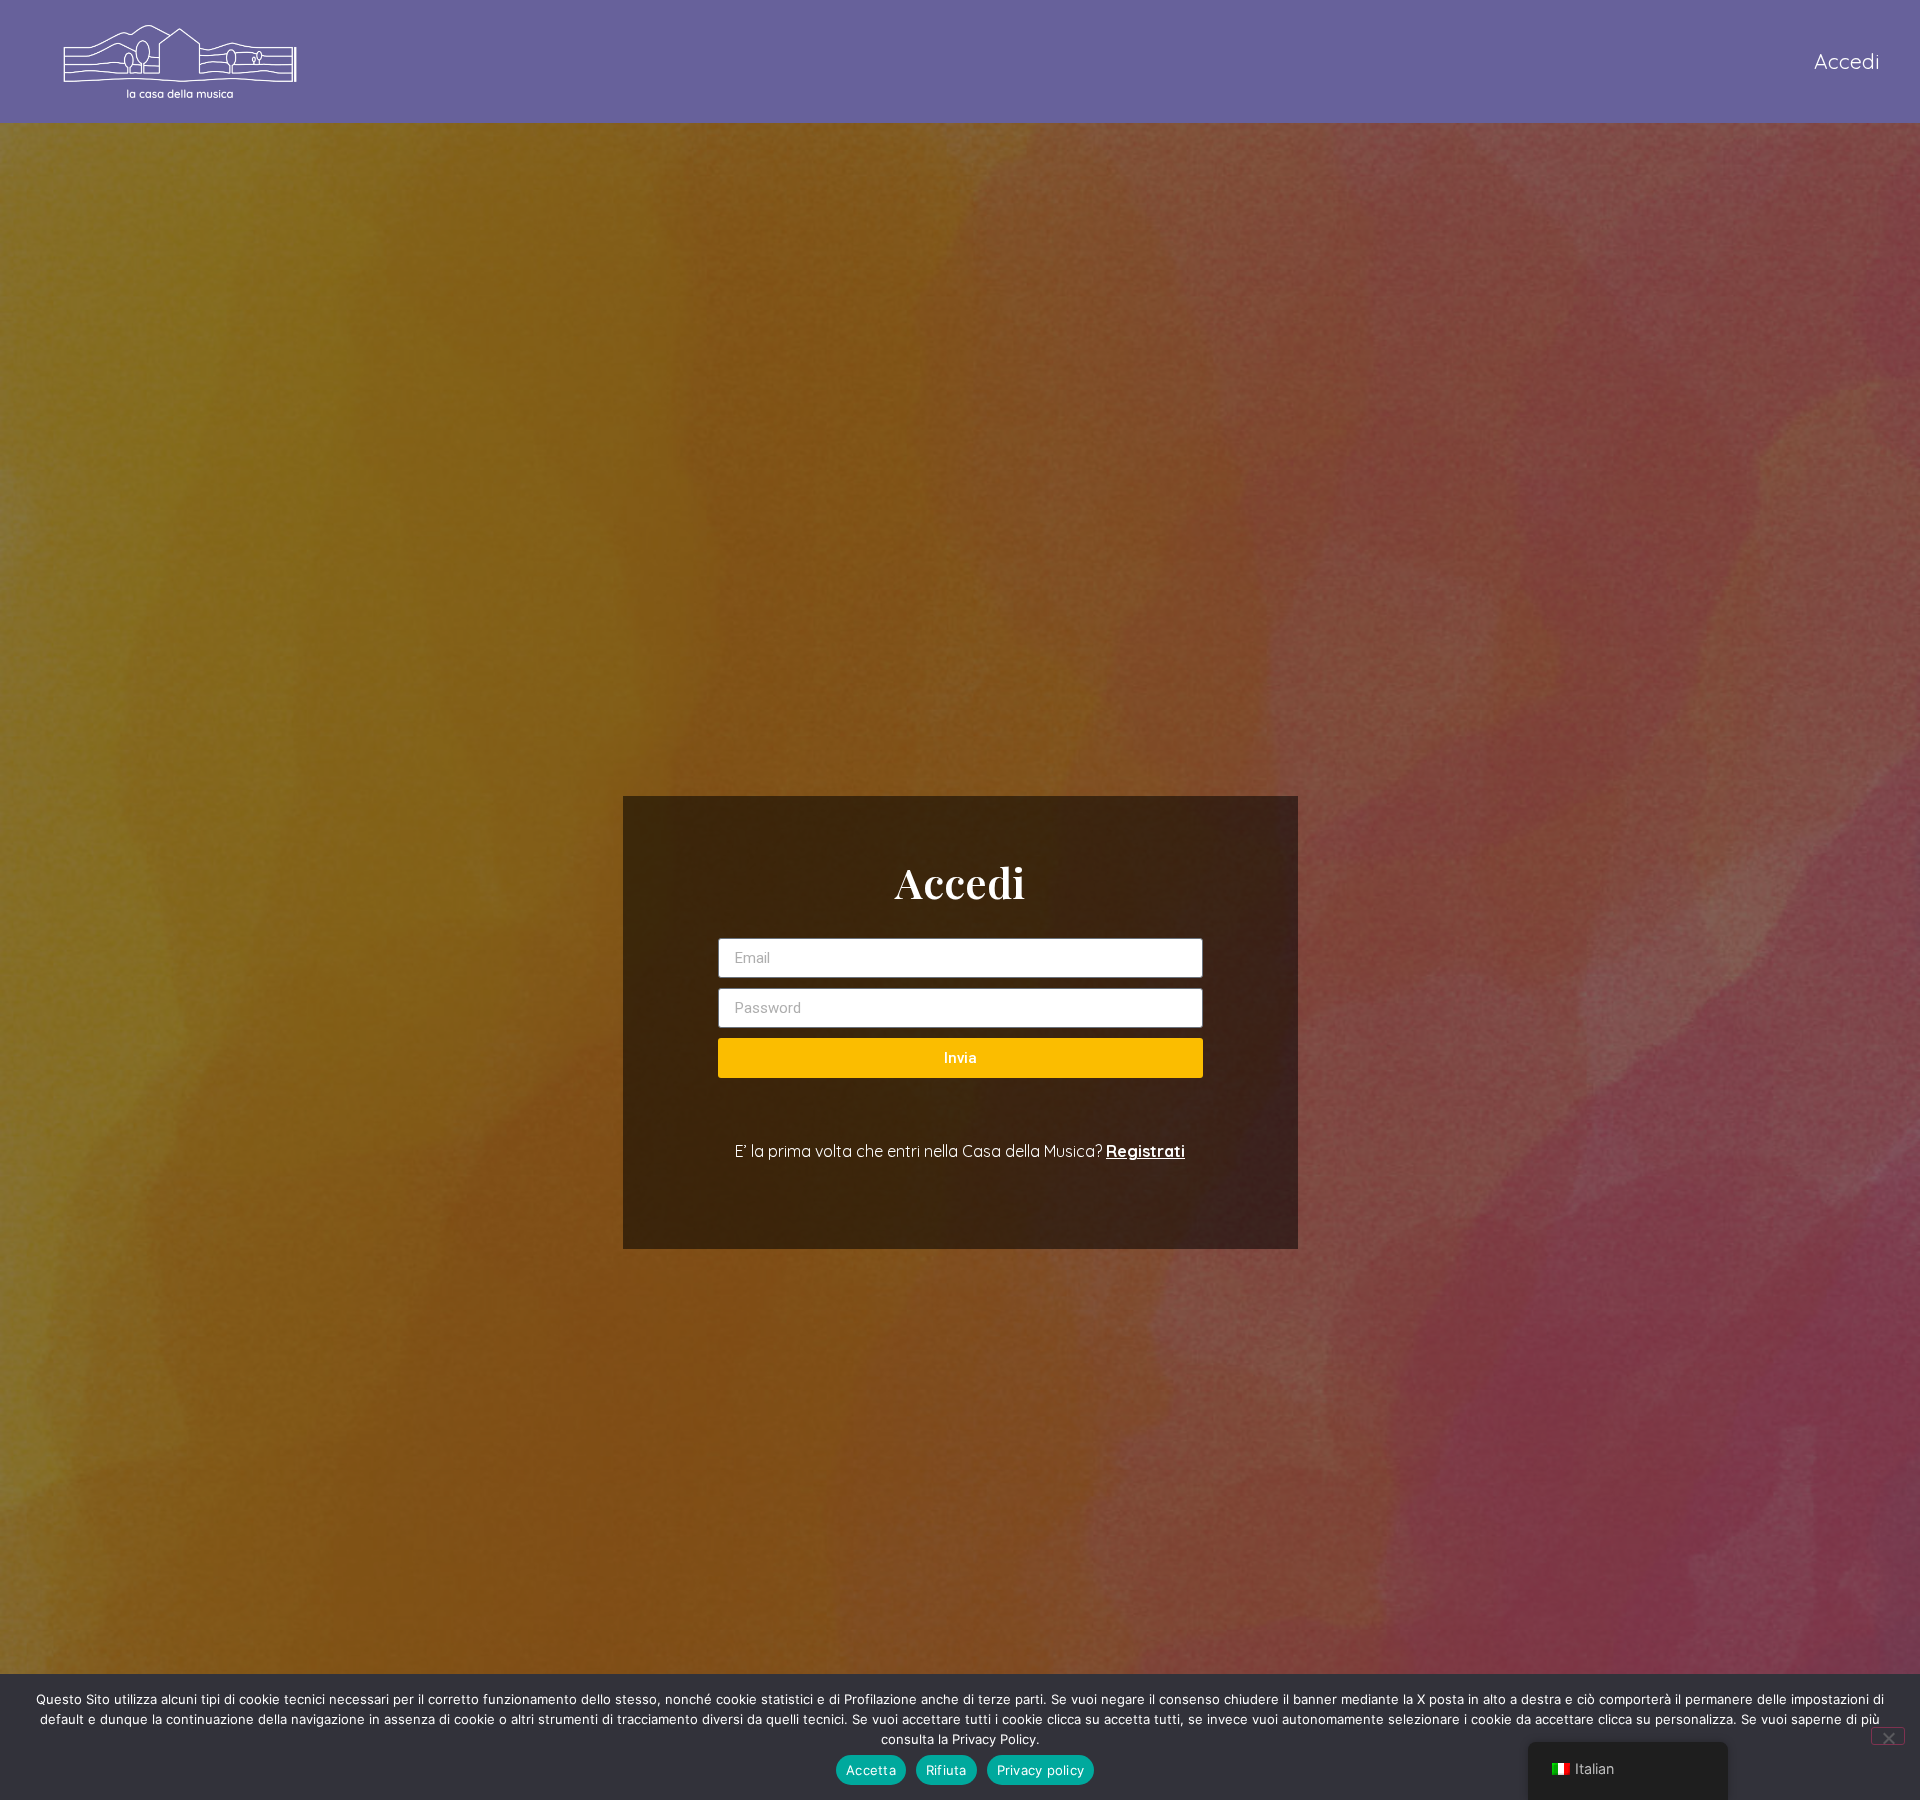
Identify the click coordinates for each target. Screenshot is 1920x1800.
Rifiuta (946, 1770)
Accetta (871, 1770)
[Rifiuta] (1888, 1736)
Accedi (1847, 61)
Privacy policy (1041, 1770)
